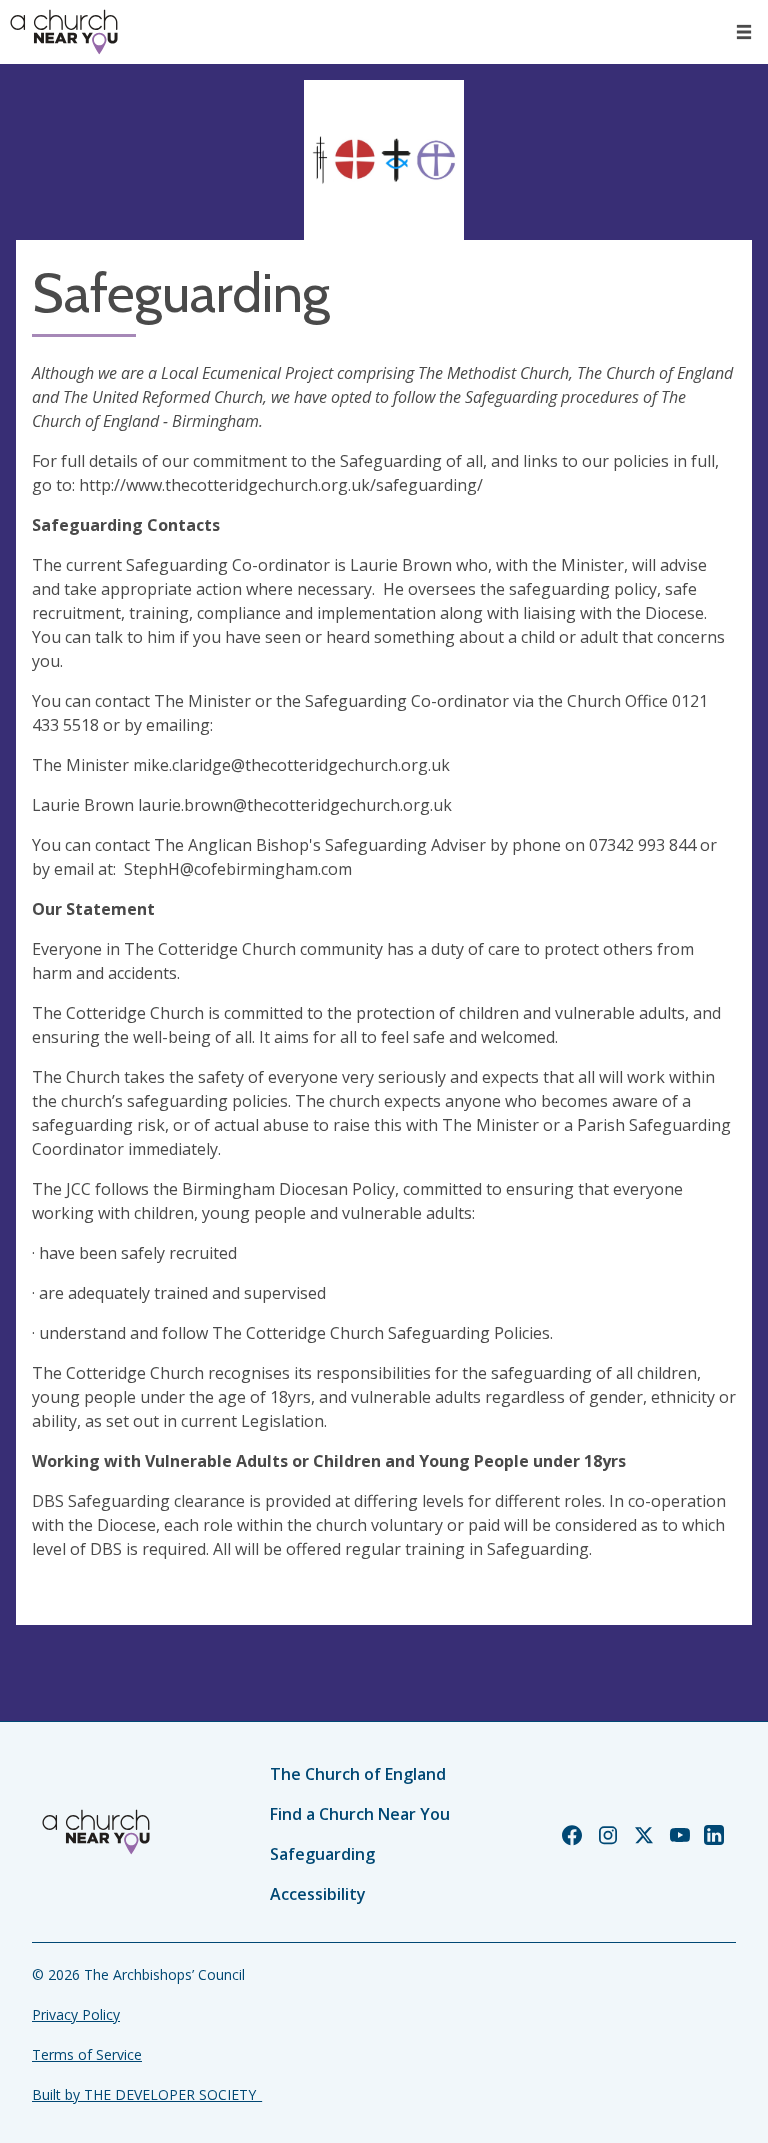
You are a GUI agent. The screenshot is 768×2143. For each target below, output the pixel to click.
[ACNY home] (64, 32)
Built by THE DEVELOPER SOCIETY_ (147, 2094)
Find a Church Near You (360, 1814)
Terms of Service (87, 2054)
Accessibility (318, 1894)
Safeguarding (322, 1854)
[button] (744, 32)
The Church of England (358, 1774)
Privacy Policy (76, 2014)
